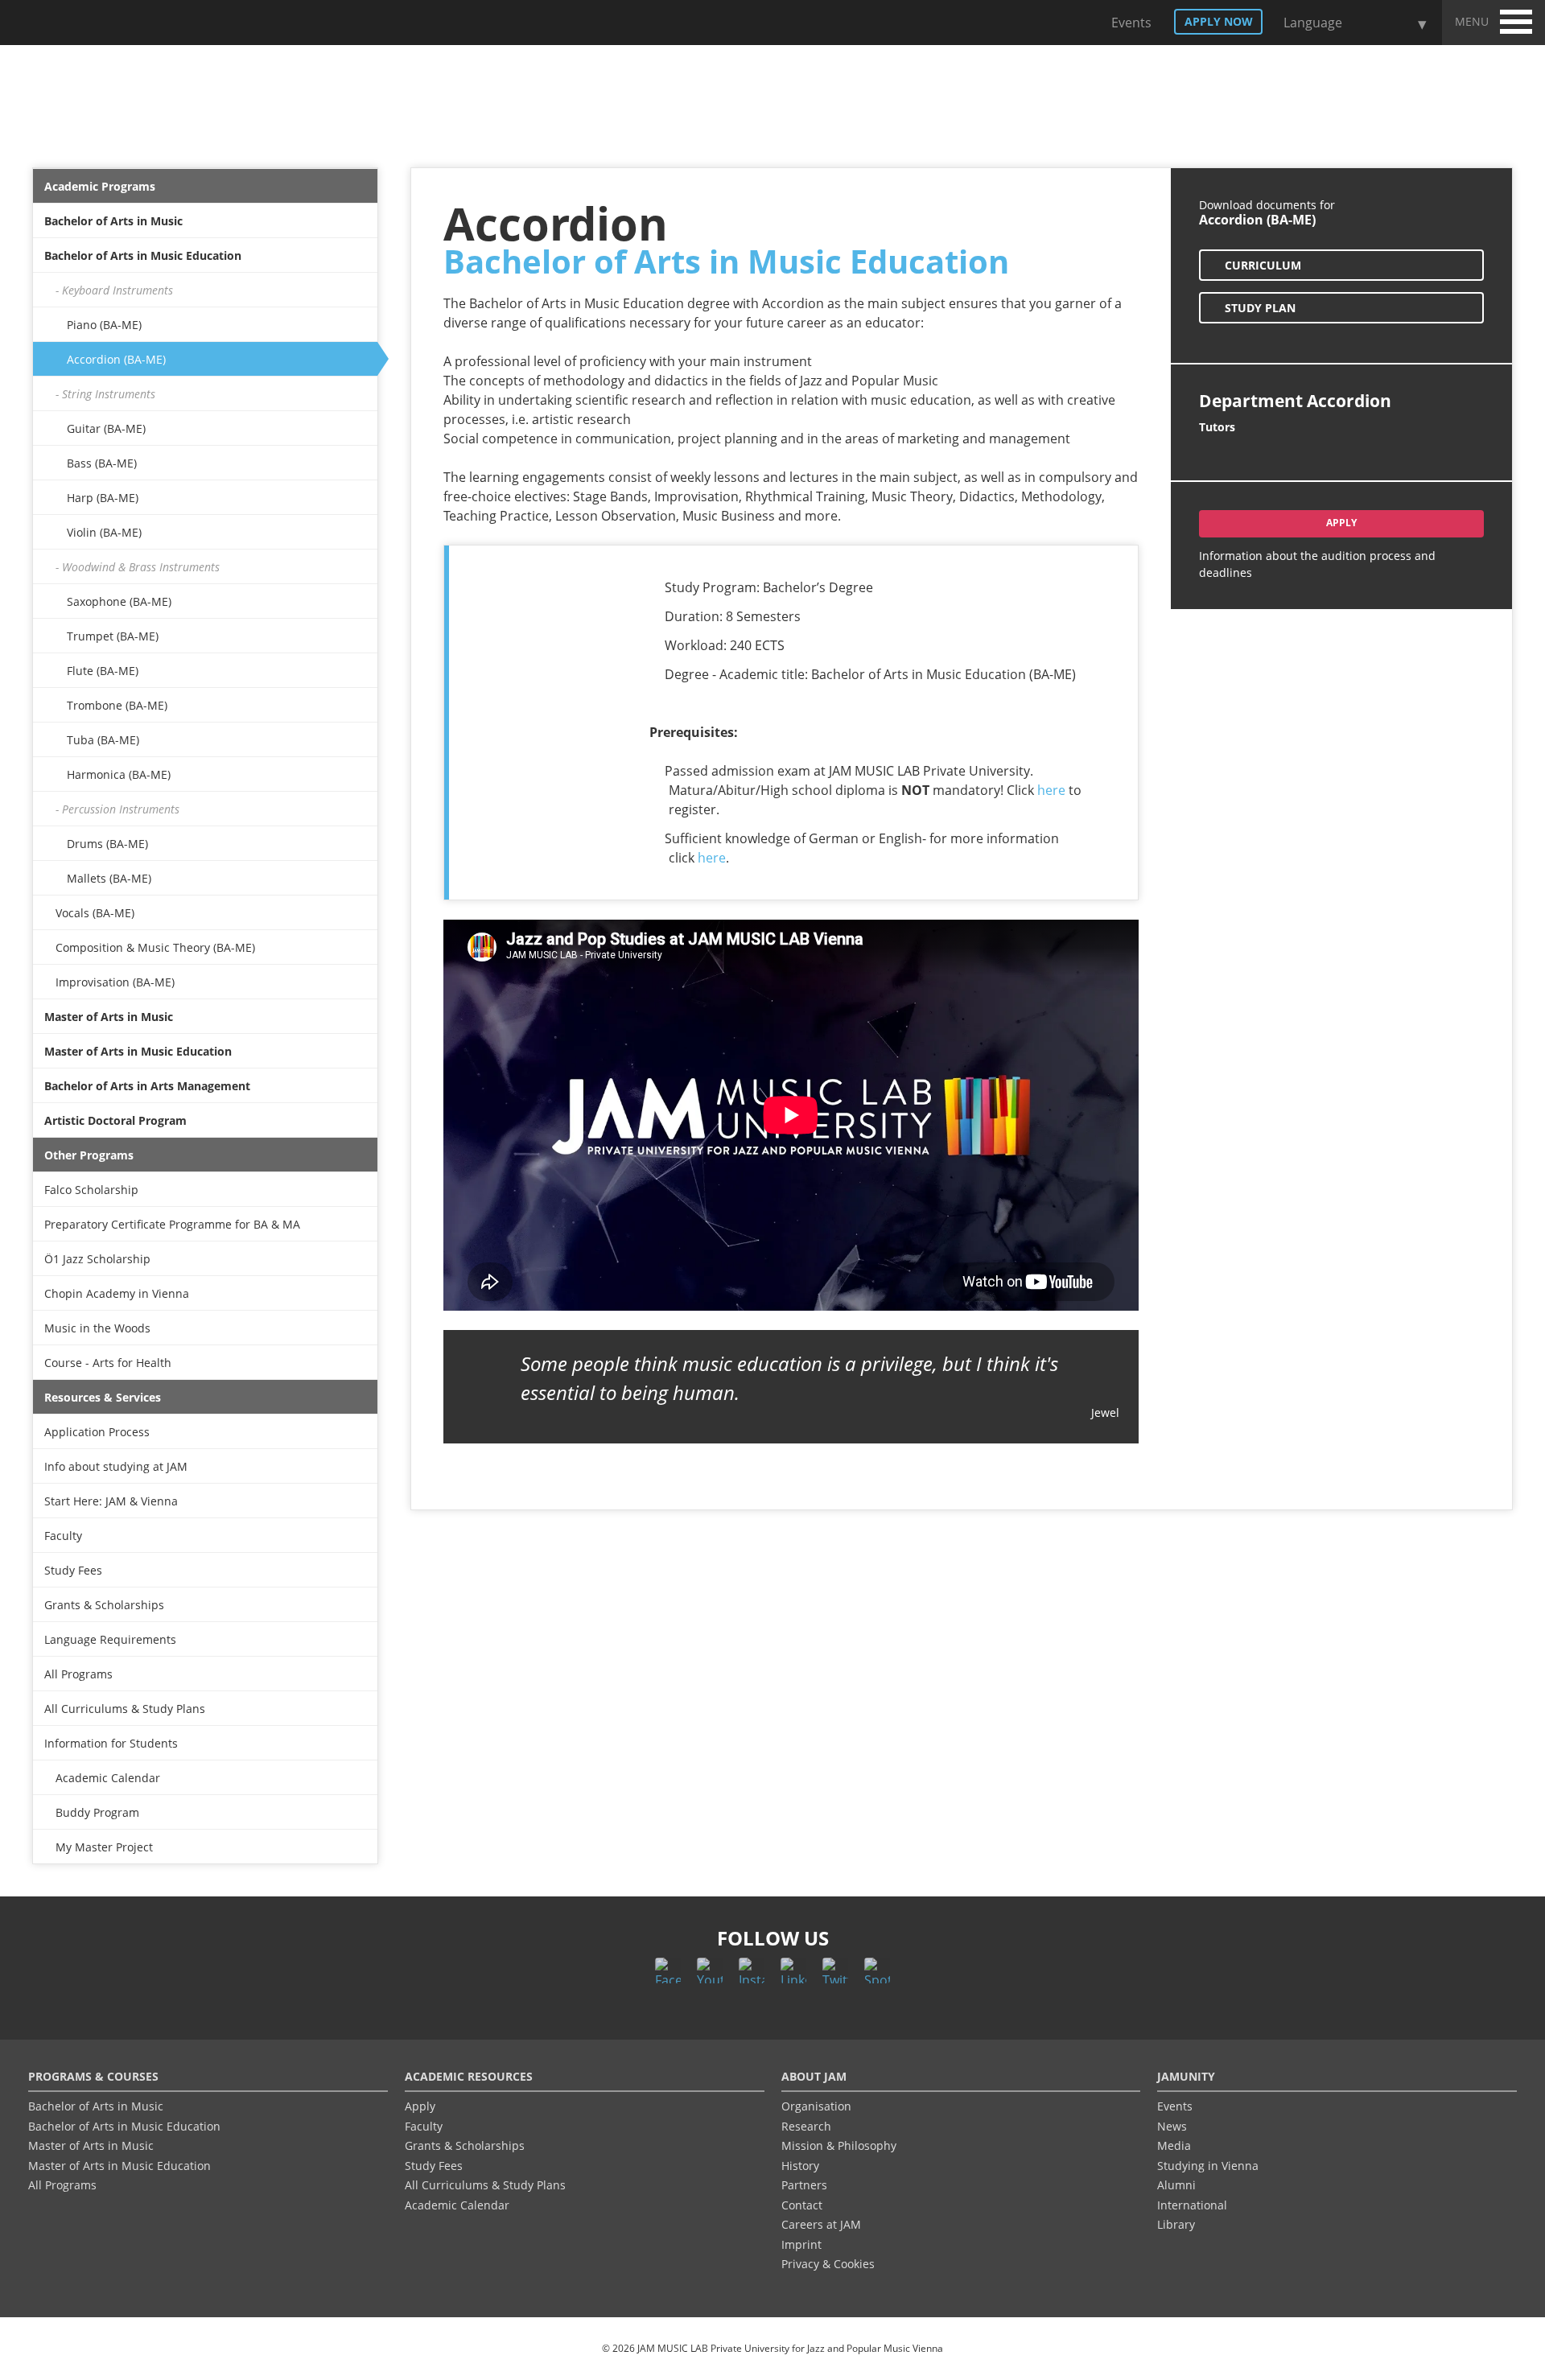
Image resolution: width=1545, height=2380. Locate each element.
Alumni (1176, 2185)
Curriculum (1263, 265)
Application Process (97, 1432)
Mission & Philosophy (839, 2145)
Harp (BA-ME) (103, 498)
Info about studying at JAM (116, 1466)
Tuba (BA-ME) (103, 740)
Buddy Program (97, 1812)
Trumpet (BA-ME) (113, 636)
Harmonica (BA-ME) (119, 774)
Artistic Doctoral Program (115, 1120)
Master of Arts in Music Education (138, 1051)
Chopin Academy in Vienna (117, 1293)
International (1192, 2205)
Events (1130, 23)
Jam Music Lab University (103, 27)
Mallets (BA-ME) (109, 878)
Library (1176, 2224)
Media (1174, 2145)
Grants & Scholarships (104, 1605)
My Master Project (104, 1847)
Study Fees (73, 1570)
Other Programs (89, 1155)
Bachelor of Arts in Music (113, 221)
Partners (804, 2185)
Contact (802, 2205)
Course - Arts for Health (108, 1363)
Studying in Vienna (1208, 2166)
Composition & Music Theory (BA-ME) (155, 947)
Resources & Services (103, 1397)
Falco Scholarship (91, 1190)
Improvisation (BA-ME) (115, 982)
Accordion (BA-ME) (116, 359)
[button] (1516, 19)
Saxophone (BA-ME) (119, 601)
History (800, 2166)
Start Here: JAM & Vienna (111, 1501)
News (1172, 2126)
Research (806, 2126)
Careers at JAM (821, 2224)
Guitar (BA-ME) (106, 428)
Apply (1341, 523)
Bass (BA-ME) (102, 463)
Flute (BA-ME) (103, 671)
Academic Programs (100, 186)
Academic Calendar (108, 1778)
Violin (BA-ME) (104, 532)
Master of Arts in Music (109, 1017)
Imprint (801, 2244)
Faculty (63, 1536)
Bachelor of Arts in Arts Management (147, 1086)
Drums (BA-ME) (107, 844)
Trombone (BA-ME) (117, 705)
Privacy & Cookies (828, 2264)
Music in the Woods (97, 1328)
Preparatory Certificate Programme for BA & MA (172, 1224)
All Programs (78, 1674)
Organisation (816, 2106)
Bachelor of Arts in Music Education (143, 255)
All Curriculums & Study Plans (125, 1709)
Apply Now (1219, 21)
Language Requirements (110, 1639)
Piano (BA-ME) (104, 325)
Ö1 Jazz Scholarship (97, 1259)
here (1051, 790)
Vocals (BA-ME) (95, 913)
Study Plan (1260, 308)
